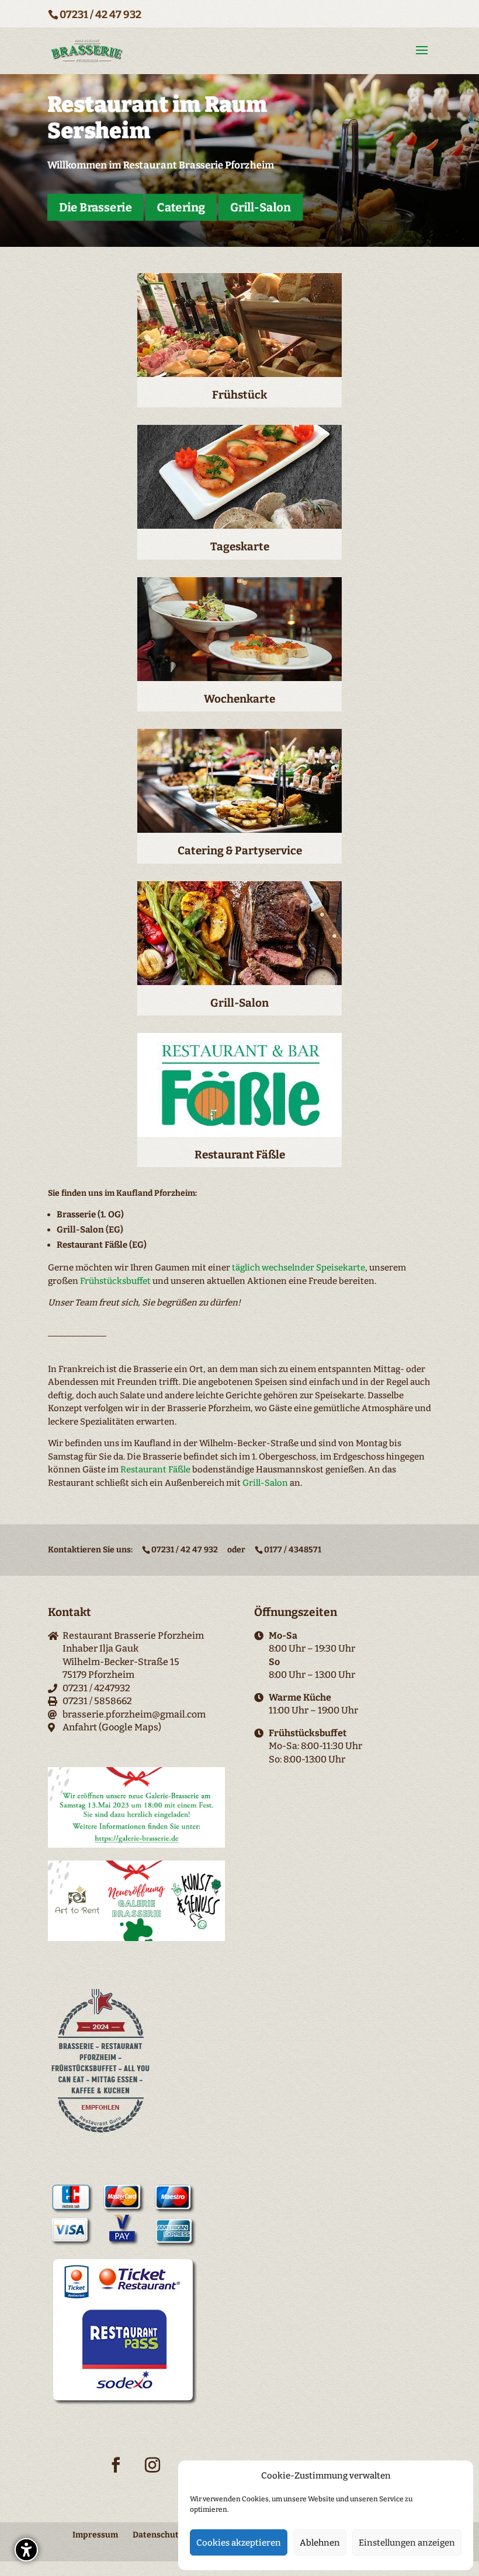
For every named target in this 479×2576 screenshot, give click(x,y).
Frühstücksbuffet (115, 1281)
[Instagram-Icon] (152, 2472)
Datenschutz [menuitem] (158, 2535)
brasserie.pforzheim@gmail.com (134, 1714)
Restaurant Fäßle (155, 1469)
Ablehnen (320, 2543)
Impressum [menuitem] (95, 2535)
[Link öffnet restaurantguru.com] (101, 2134)
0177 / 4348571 (293, 1550)
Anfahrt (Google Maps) (112, 1727)
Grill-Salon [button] (261, 207)
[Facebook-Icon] (116, 2472)
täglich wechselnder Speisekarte (298, 1268)
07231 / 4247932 (96, 1688)
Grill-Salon (265, 1483)
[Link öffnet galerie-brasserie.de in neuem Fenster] (136, 1844)
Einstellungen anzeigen (407, 2543)
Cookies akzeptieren (239, 2543)
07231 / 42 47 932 (100, 15)
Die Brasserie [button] (96, 207)
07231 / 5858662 (97, 1701)
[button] (26, 2550)
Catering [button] (181, 207)
